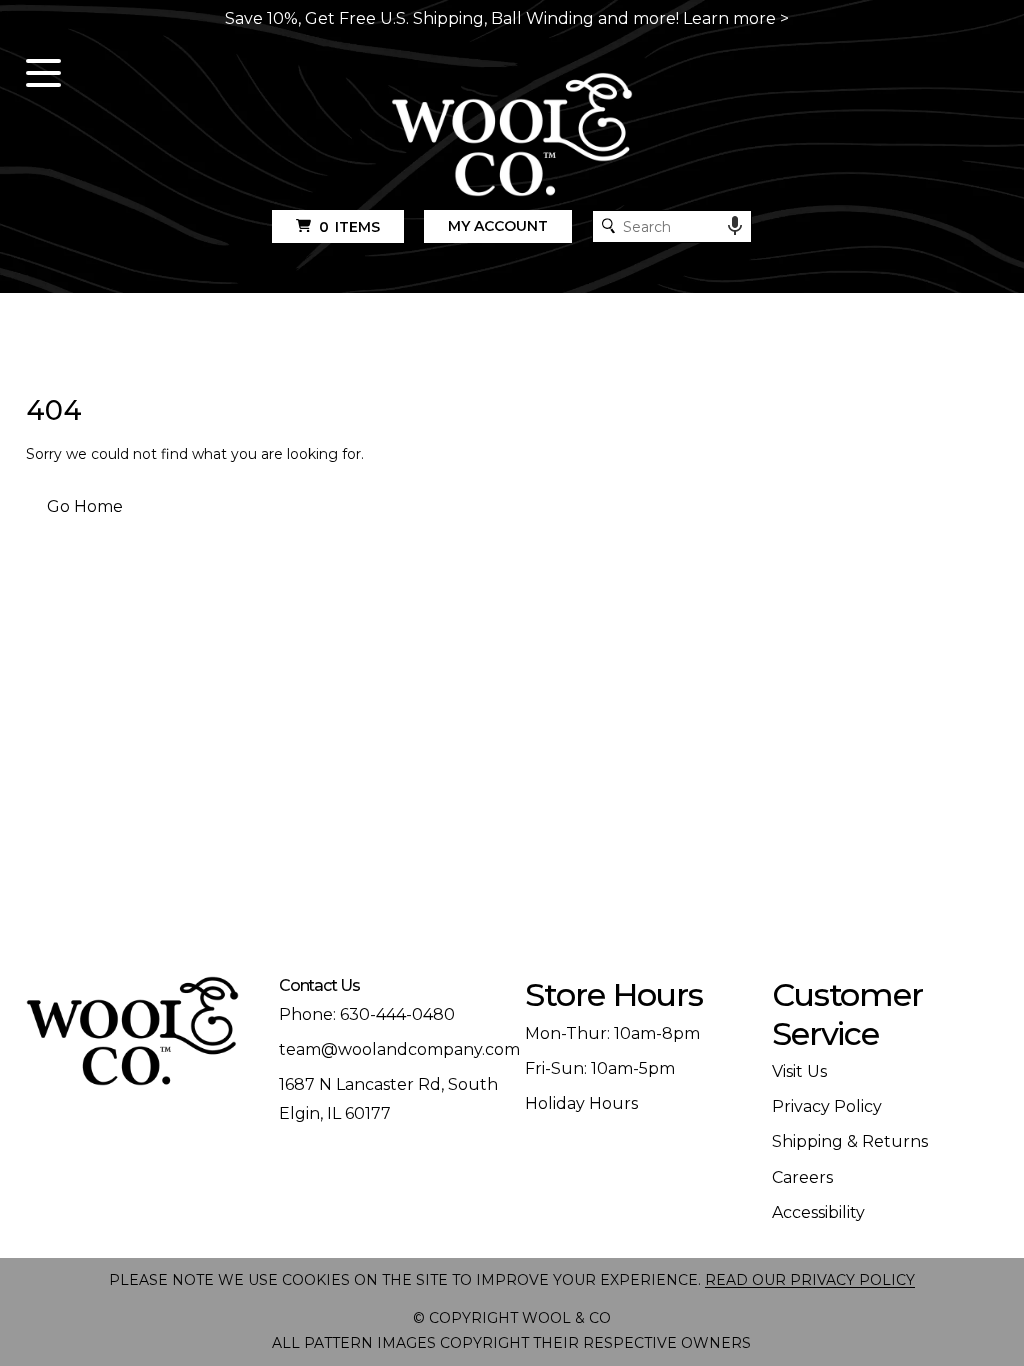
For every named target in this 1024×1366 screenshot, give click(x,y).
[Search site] (608, 225)
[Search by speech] (735, 226)
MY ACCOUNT (498, 226)
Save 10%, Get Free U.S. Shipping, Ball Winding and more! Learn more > (507, 18)
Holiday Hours (581, 1103)
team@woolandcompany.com (399, 1049)
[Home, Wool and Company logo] (512, 136)
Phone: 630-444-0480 (367, 1014)
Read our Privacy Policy (810, 1280)
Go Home (85, 506)
